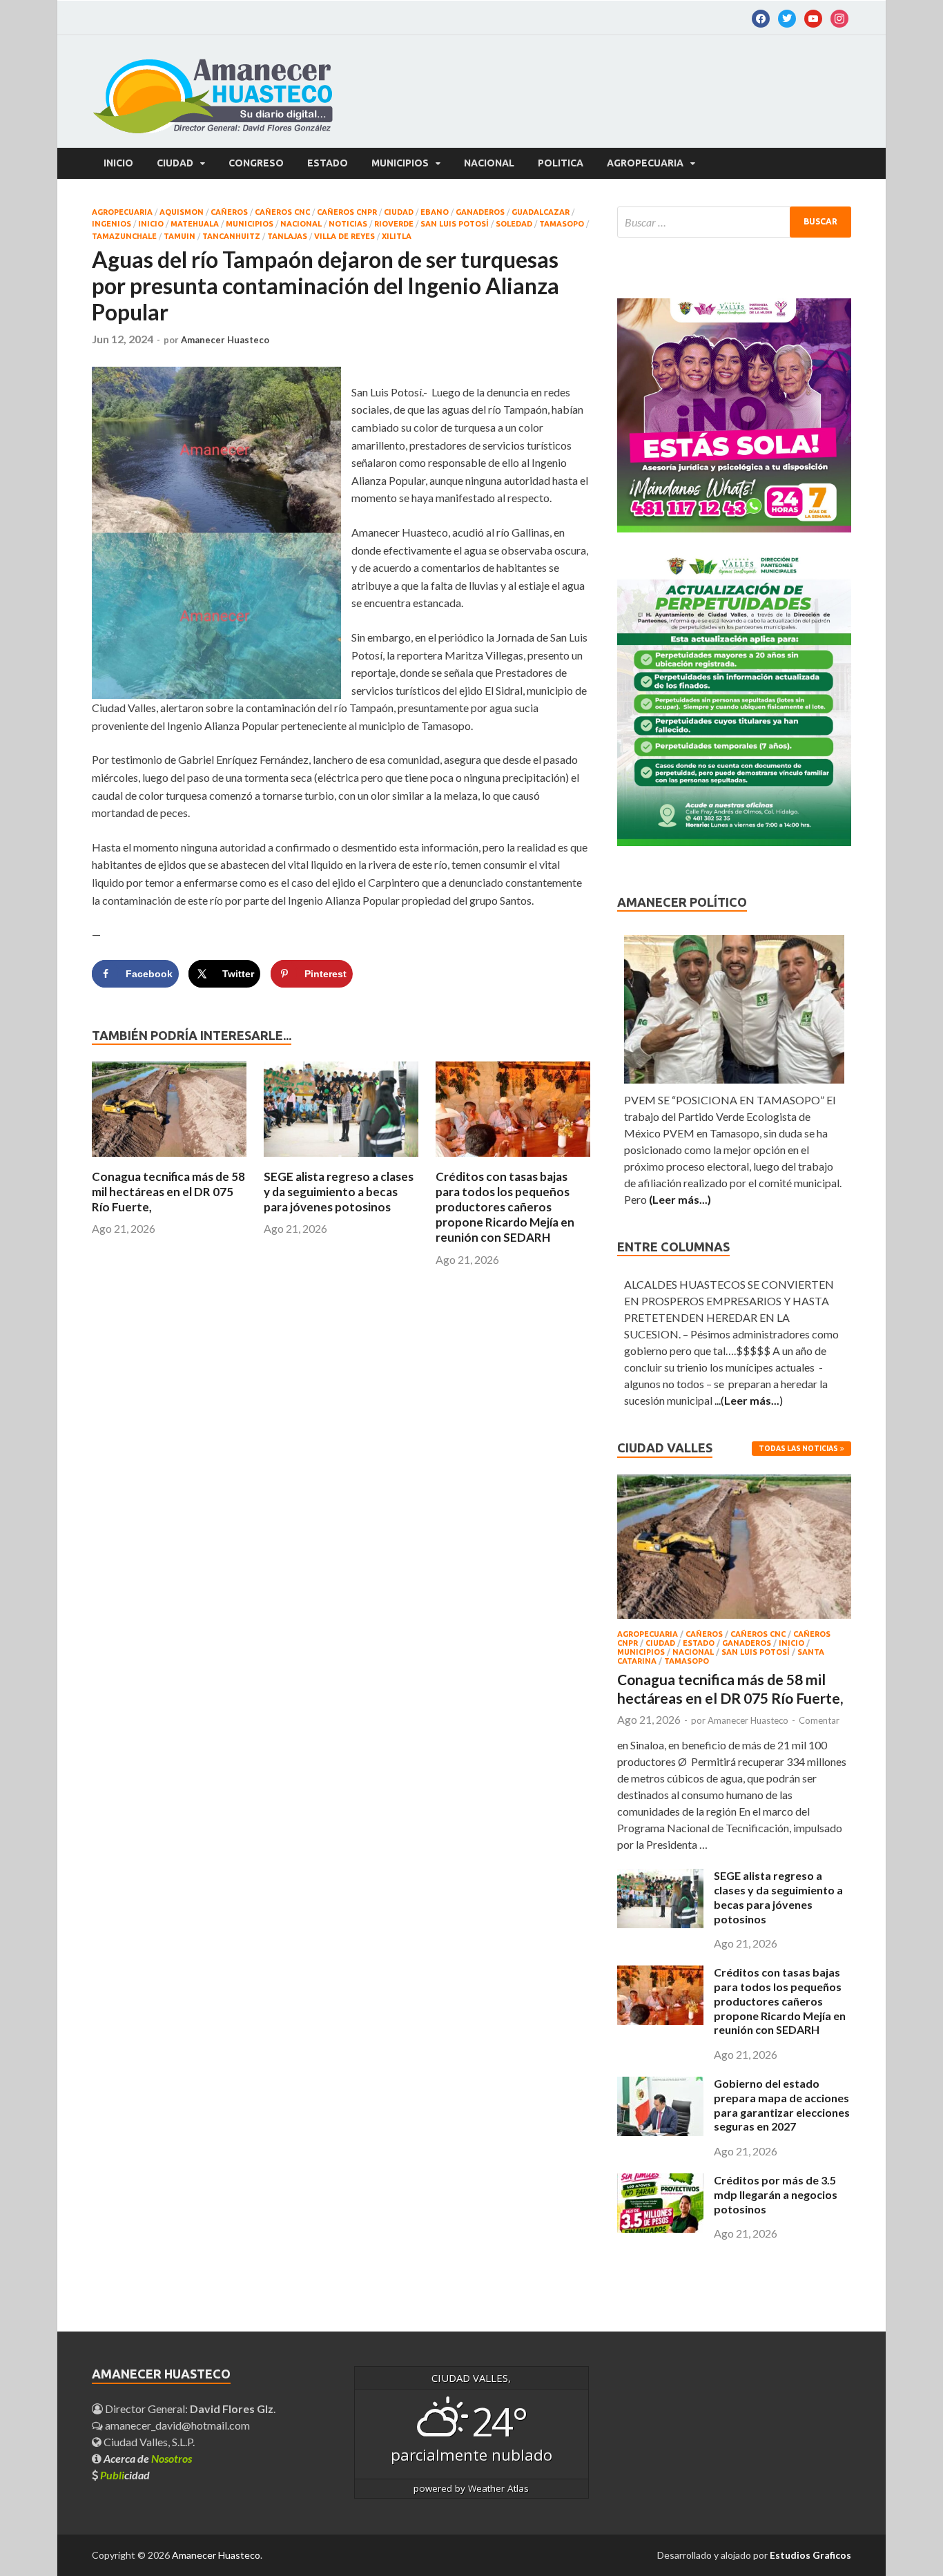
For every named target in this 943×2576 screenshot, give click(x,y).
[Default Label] (787, 17)
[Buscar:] (734, 222)
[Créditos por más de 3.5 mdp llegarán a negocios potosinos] (660, 2228)
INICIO (151, 224)
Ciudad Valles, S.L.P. (148, 2442)
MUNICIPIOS (400, 163)
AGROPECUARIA (645, 163)
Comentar (819, 1720)
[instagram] (839, 17)
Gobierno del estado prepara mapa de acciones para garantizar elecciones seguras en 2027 (782, 2105)
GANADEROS (480, 212)
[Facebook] (761, 17)
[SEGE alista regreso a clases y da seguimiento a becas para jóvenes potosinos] (341, 1161)
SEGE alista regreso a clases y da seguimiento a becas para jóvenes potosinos (339, 1192)
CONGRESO (256, 163)
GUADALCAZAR (541, 212)
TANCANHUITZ (231, 236)
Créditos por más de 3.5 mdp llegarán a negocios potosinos (776, 2194)
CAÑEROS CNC (282, 212)
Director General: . (189, 2409)
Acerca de (148, 2458)
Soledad (514, 224)
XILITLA (397, 236)
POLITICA (561, 163)
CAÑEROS (229, 212)
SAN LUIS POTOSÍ (455, 224)
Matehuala (195, 224)
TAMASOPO (562, 224)
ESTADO (328, 163)
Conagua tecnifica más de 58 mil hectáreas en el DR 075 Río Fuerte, (168, 1192)
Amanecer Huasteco (225, 340)
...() (749, 1400)
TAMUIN (179, 236)
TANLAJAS (287, 236)
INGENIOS (111, 224)
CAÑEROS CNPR (347, 212)
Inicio (118, 163)
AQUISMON (182, 212)
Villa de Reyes (344, 236)
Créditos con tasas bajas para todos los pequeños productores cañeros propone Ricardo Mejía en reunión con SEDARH (505, 1207)
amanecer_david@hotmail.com (176, 2425)
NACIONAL (489, 163)
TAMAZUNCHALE (124, 236)
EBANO (435, 212)
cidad (125, 2475)
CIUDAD (175, 163)
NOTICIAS (348, 224)
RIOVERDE (394, 224)
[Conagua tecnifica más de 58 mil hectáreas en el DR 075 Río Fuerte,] (169, 1161)
